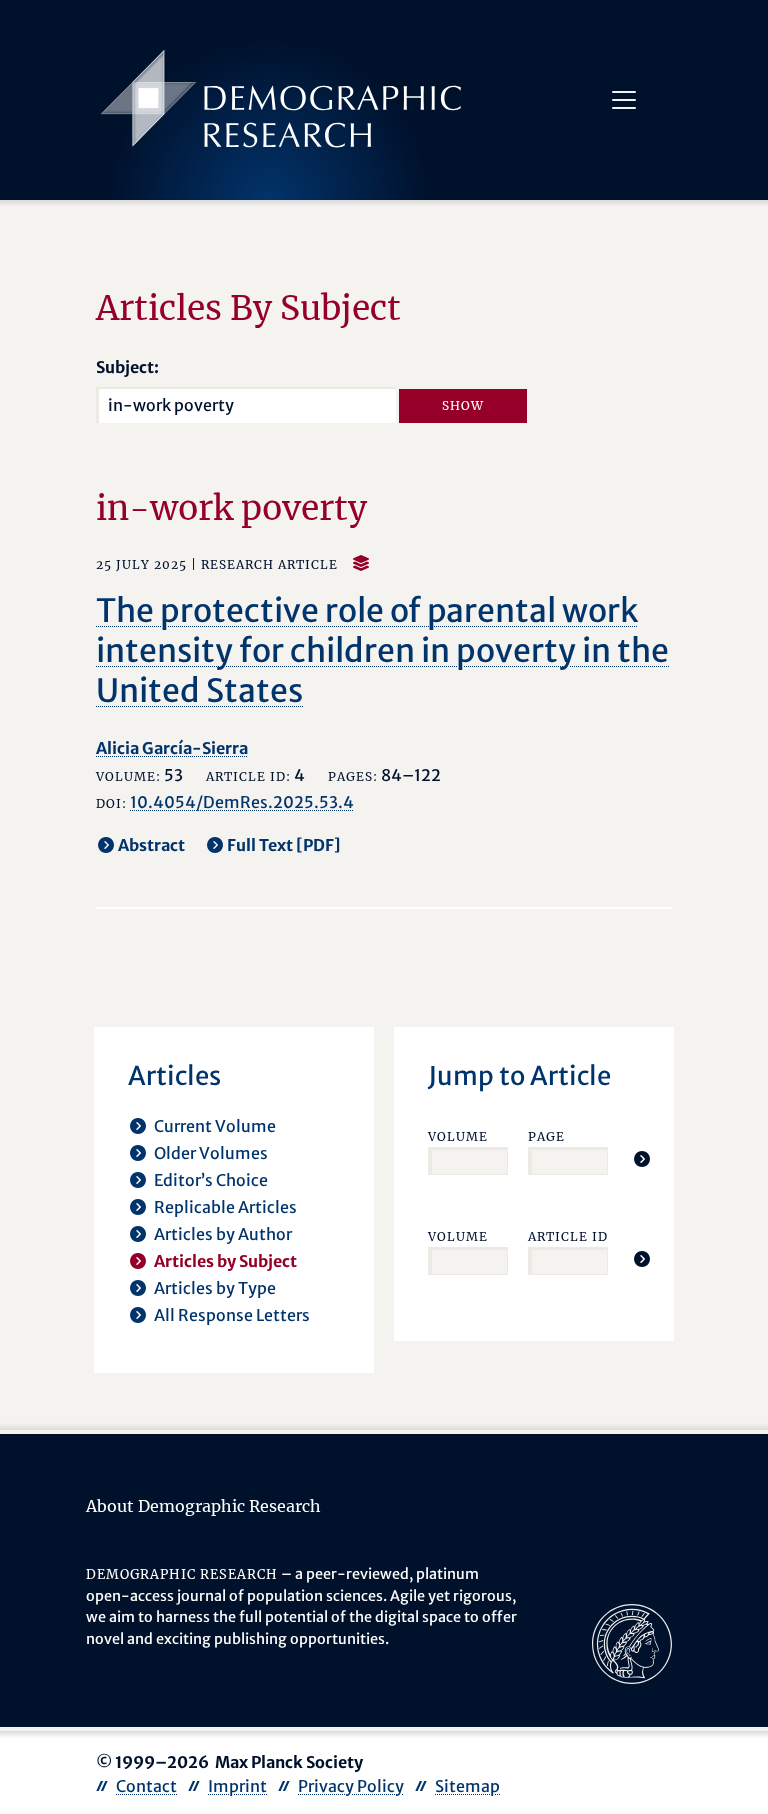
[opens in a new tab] (632, 1643)
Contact (146, 1786)
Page (546, 1136)
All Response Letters (232, 1315)
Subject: (127, 367)
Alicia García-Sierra (172, 748)
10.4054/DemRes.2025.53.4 (242, 802)
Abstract (151, 845)
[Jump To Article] (642, 1159)
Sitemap (467, 1786)
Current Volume (215, 1126)
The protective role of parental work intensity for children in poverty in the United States (382, 651)
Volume (458, 1136)
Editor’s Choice (211, 1180)
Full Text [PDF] (284, 845)
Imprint (237, 1786)
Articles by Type (215, 1288)
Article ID (568, 1236)
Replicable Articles (225, 1207)
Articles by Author (223, 1234)
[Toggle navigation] (624, 100)
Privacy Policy (351, 1786)
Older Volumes (211, 1153)
